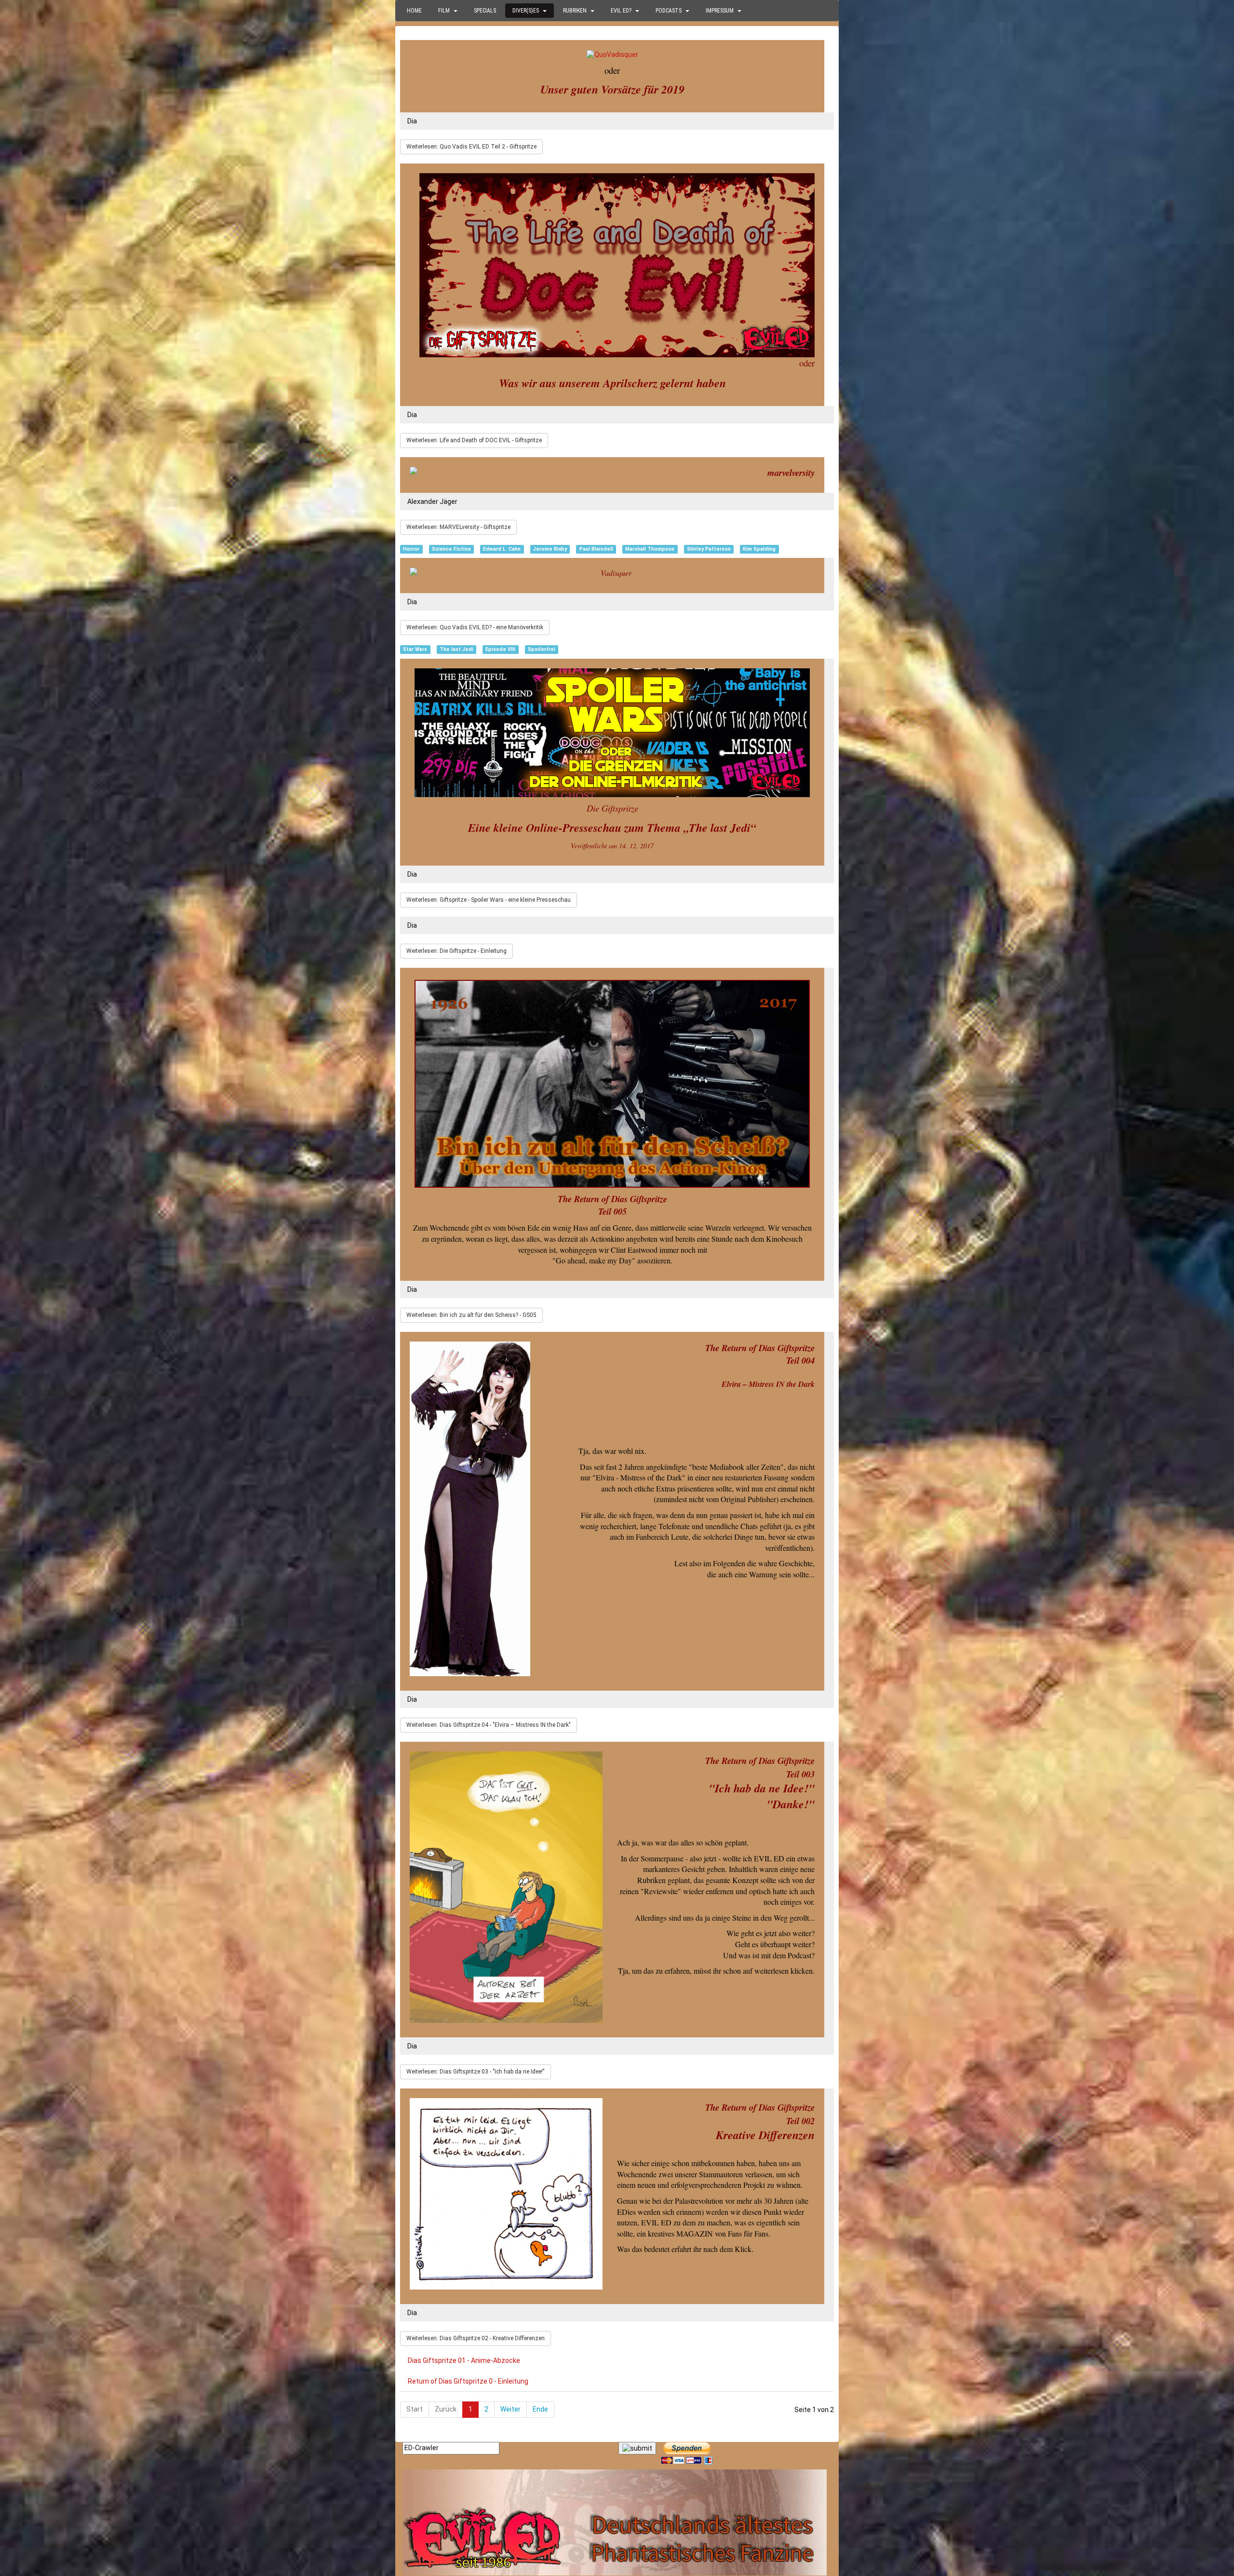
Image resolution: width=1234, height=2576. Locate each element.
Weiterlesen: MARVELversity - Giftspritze (458, 527)
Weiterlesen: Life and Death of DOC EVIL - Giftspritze (474, 440)
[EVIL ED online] (617, 2522)
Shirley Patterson (709, 549)
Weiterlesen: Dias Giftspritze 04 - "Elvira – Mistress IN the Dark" (489, 1725)
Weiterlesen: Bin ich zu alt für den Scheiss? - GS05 (471, 1315)
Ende (540, 2409)
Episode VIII (500, 649)
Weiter (510, 2409)
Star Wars (415, 649)
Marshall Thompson (650, 549)
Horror (411, 549)
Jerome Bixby (550, 549)
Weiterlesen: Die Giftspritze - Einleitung (456, 951)
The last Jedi (456, 649)
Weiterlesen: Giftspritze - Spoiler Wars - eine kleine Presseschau (489, 900)
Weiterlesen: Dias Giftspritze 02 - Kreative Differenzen (476, 2338)
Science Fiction (451, 549)
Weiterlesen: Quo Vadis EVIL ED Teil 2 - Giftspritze (471, 147)
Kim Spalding (759, 549)
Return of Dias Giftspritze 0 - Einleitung (468, 2381)
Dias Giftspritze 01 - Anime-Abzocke (464, 2360)
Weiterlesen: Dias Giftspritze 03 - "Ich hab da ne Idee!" (476, 2072)
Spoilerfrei (542, 649)
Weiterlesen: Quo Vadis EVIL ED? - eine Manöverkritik (475, 627)
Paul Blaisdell (596, 549)
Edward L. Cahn (502, 549)
